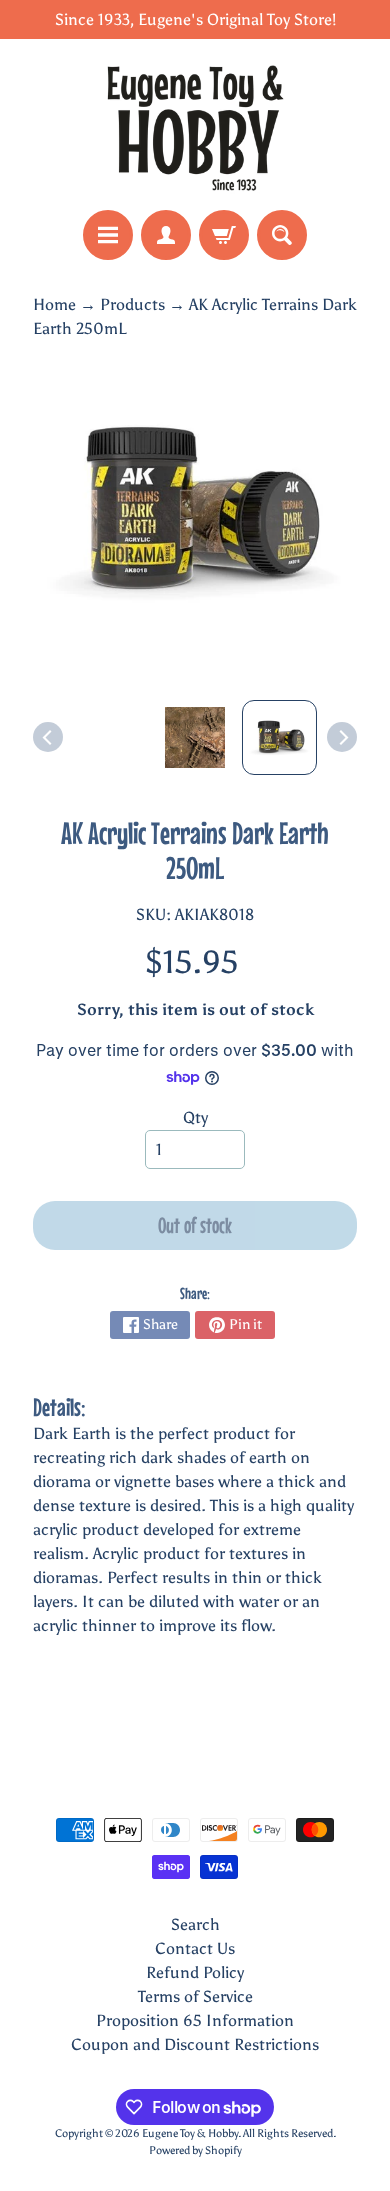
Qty (195, 1117)
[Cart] (224, 235)
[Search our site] (282, 235)
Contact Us (195, 1948)
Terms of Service (195, 1996)
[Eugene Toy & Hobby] (195, 124)
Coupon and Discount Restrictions (195, 2044)
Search (195, 1924)
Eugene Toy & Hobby (190, 2133)
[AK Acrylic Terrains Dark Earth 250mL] (279, 737)
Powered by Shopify (195, 2150)
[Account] (166, 235)
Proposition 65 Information (195, 2020)
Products (132, 304)
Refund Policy (195, 1972)
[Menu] (108, 235)
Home (54, 304)
